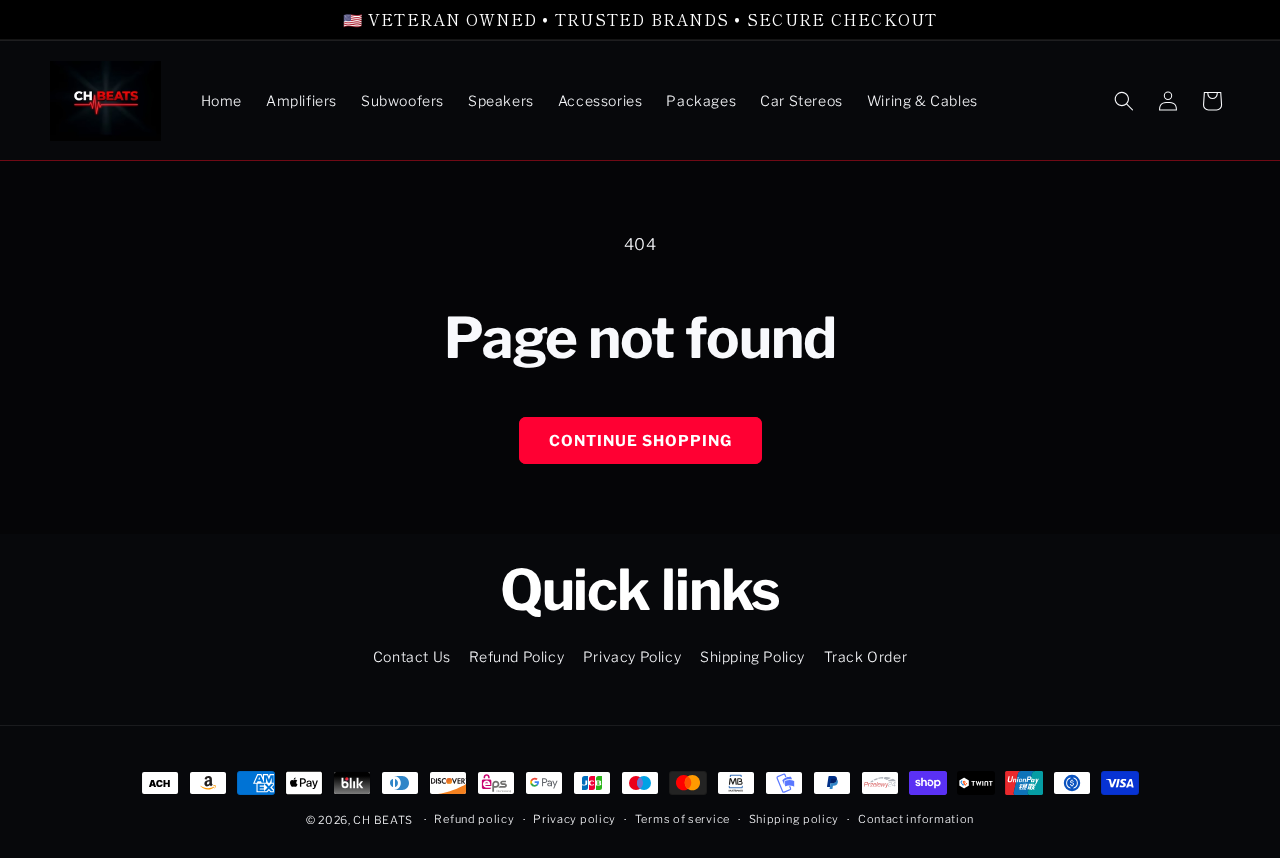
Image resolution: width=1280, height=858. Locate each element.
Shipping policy (794, 819)
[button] (1124, 101)
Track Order (866, 656)
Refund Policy (516, 656)
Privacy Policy (632, 656)
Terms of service (682, 819)
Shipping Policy (752, 656)
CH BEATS (384, 820)
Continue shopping (640, 441)
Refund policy (474, 819)
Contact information (916, 819)
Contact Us (412, 656)
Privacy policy (574, 819)
